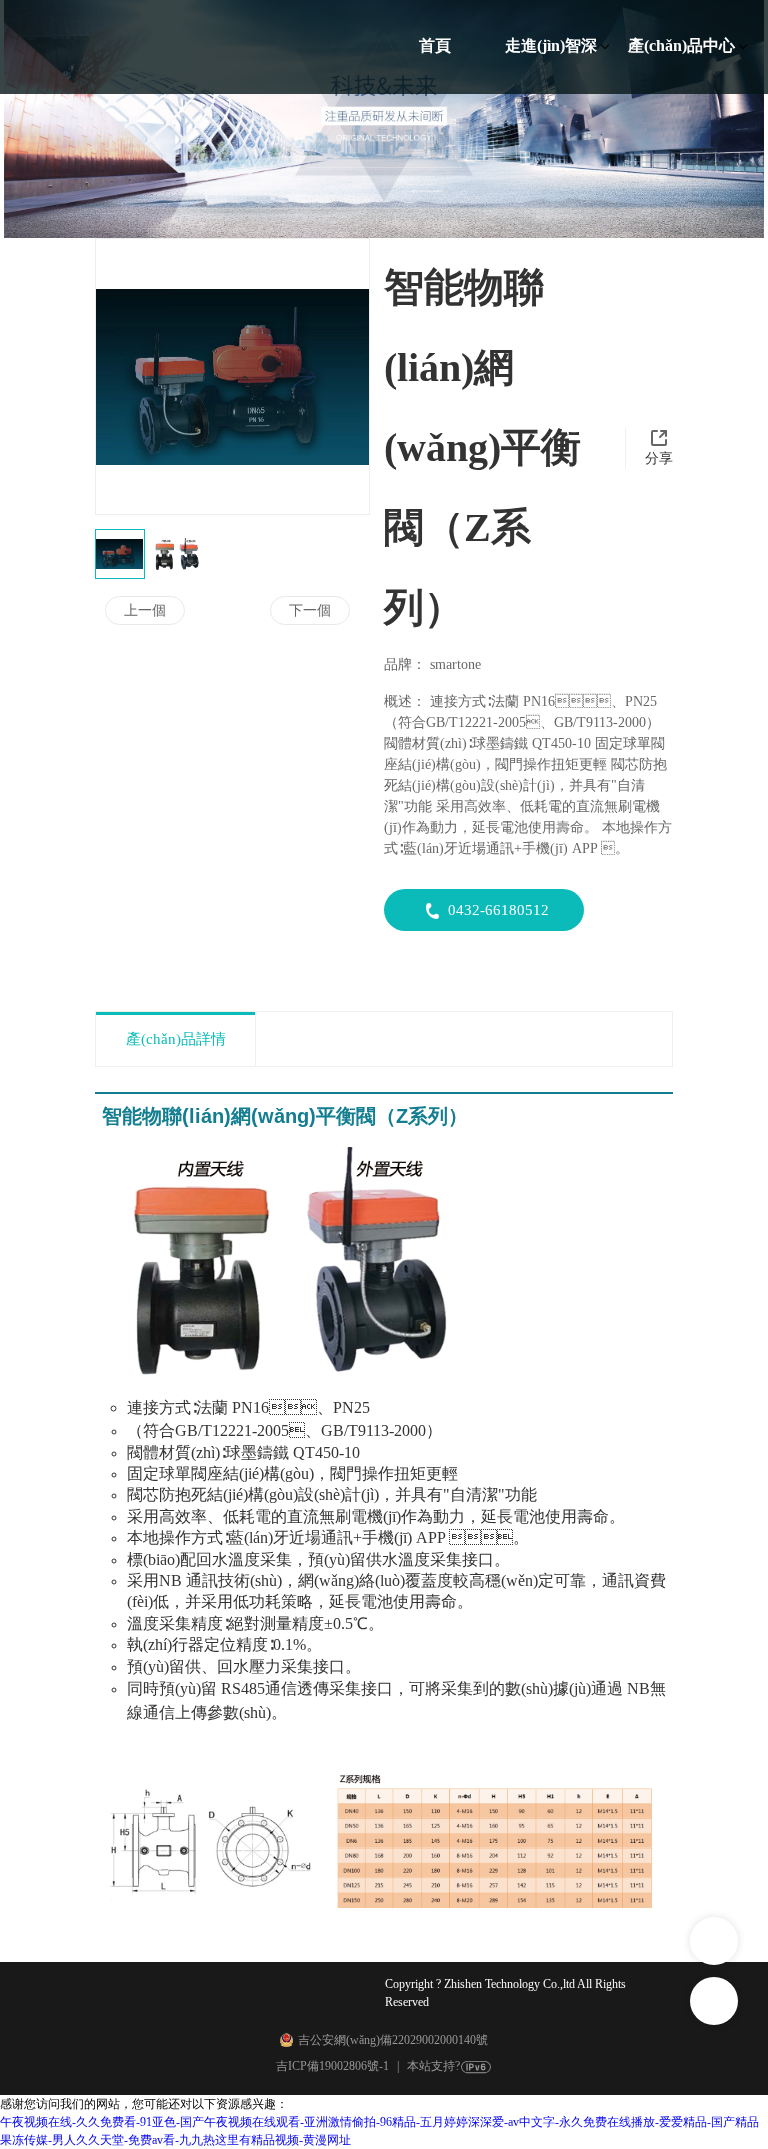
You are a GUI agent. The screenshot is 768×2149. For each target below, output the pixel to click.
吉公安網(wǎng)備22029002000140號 (393, 2040)
